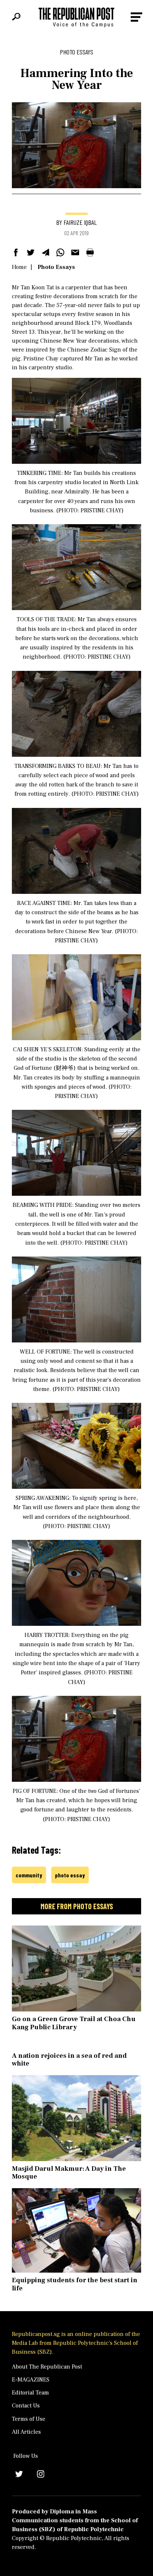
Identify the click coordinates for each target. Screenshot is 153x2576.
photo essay (70, 1875)
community (29, 1875)
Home (19, 267)
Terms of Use (29, 2419)
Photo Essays (56, 267)
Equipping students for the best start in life (75, 2284)
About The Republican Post (47, 2367)
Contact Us (26, 2406)
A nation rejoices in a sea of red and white (69, 2060)
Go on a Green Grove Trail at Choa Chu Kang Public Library (74, 2023)
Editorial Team (30, 2393)
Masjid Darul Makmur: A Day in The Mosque (69, 2173)
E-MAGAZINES (31, 2380)
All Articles (26, 2432)
